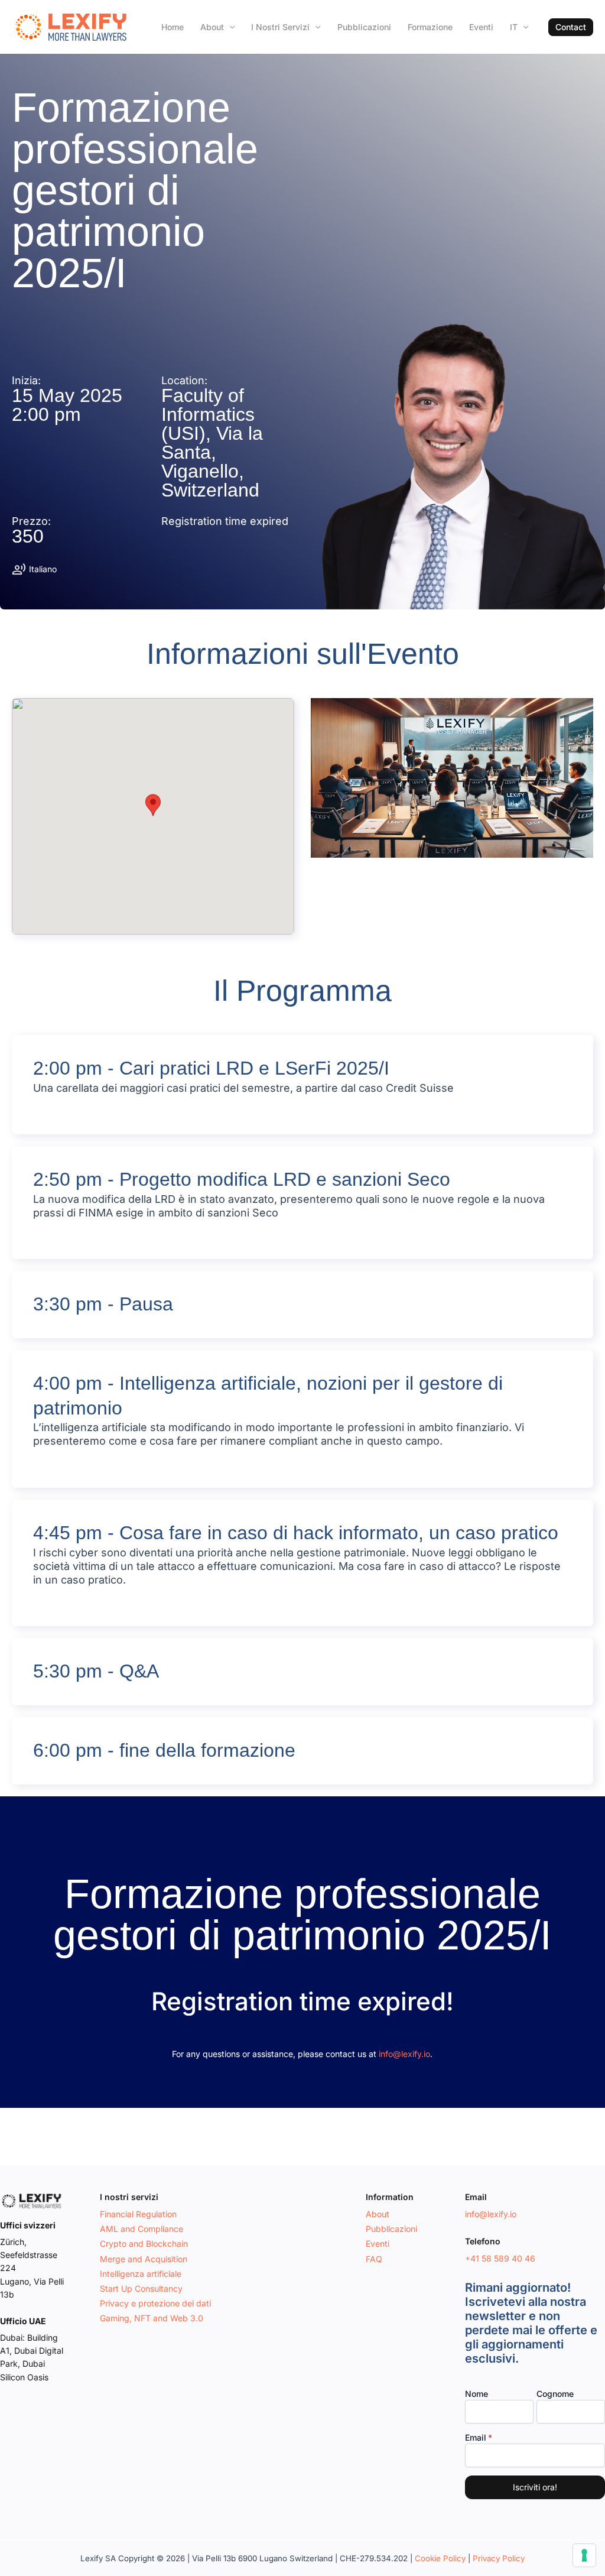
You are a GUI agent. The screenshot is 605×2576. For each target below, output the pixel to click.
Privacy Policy (499, 2558)
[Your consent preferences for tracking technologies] (584, 2555)
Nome (476, 2394)
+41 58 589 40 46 (500, 2258)
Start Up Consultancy (141, 2288)
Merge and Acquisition (144, 2259)
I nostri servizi (280, 27)
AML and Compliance (142, 2229)
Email (476, 2437)
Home (173, 27)
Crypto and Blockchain (144, 2244)
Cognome (555, 2394)
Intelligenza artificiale (141, 2274)
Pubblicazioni (364, 27)
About (212, 27)
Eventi (481, 27)
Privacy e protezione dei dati (155, 2303)
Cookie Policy (440, 2558)
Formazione (430, 27)
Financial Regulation (138, 2214)
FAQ (374, 2259)
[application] (229, 27)
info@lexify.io (404, 2054)
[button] (571, 27)
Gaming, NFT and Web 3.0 (152, 2318)
